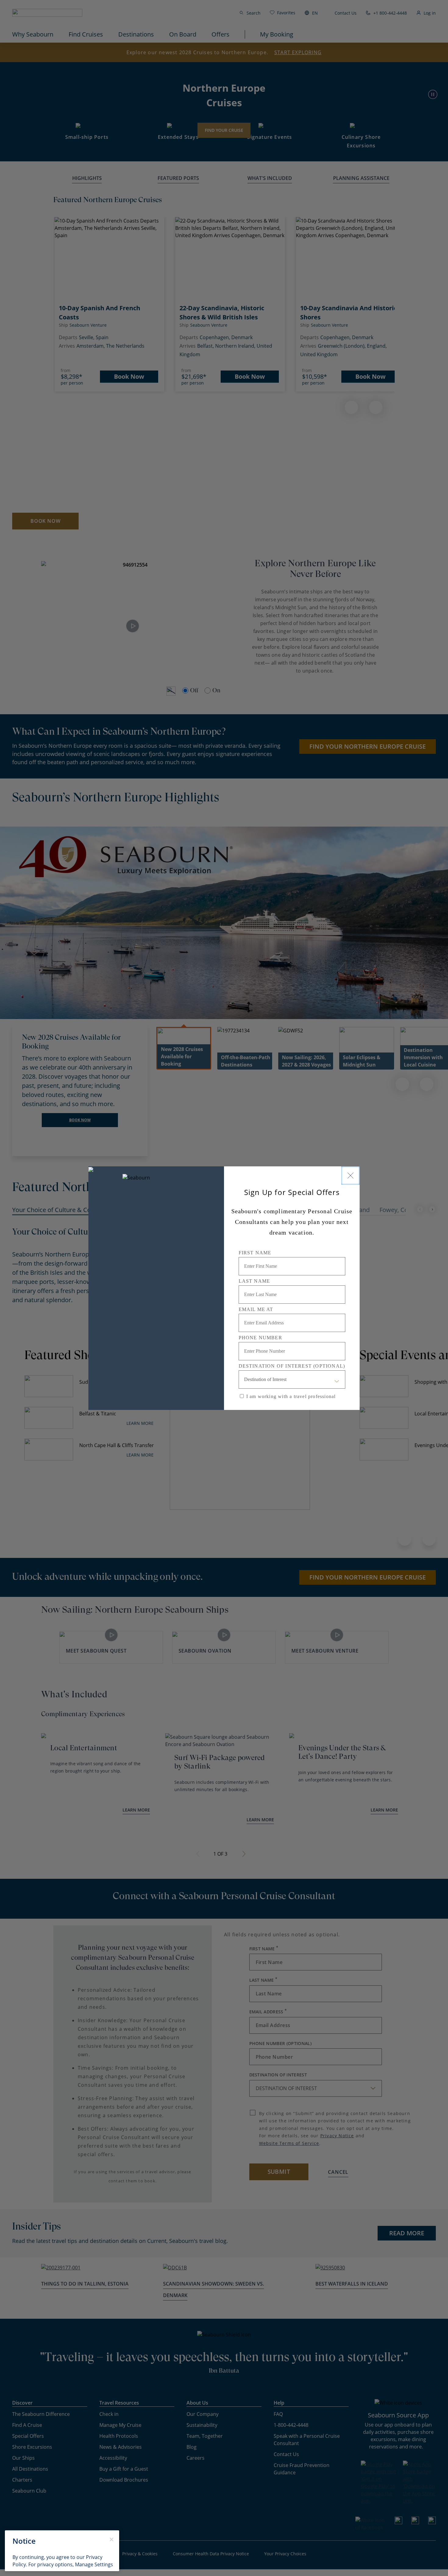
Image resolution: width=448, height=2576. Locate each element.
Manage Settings (94, 2564)
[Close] (350, 1176)
